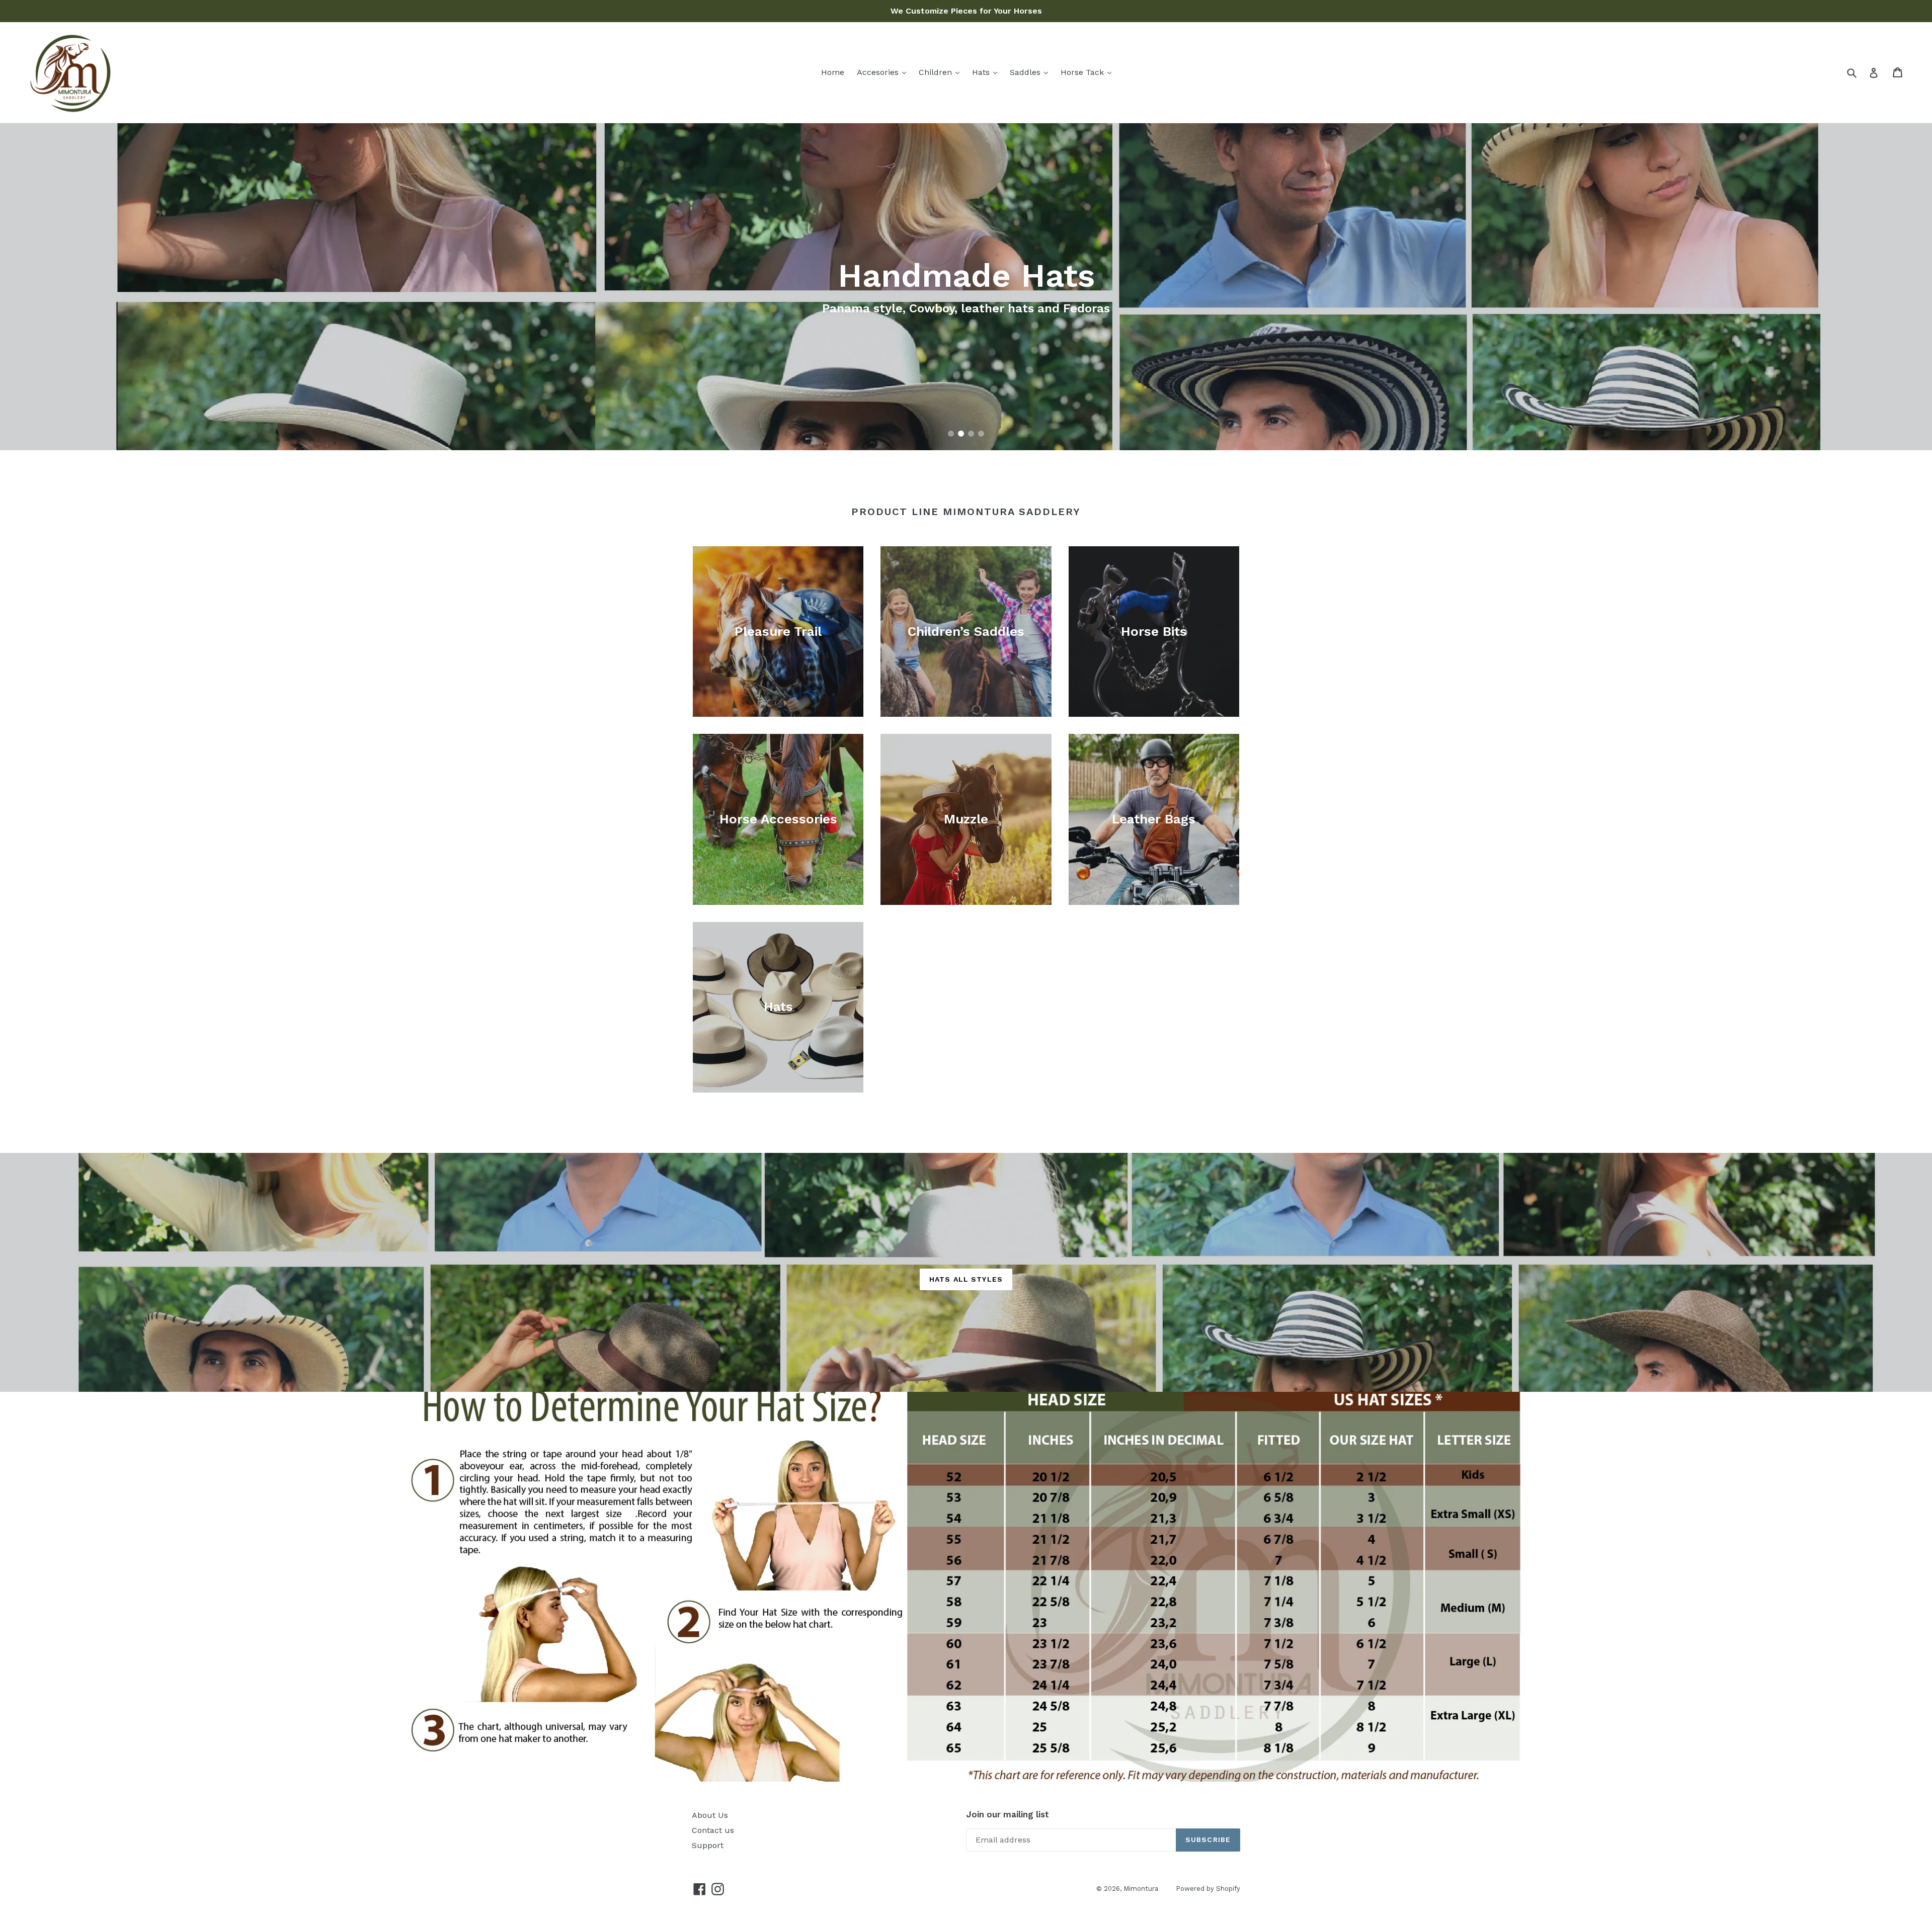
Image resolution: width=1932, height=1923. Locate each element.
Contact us (713, 1830)
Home (833, 72)
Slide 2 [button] (961, 434)
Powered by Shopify (1208, 1889)
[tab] (951, 434)
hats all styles (966, 1279)
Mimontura (1141, 1889)
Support (708, 1845)
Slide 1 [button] (951, 434)
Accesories (879, 72)
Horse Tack (1083, 72)
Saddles (1026, 72)
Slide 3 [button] (971, 434)
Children (937, 72)
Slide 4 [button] (981, 434)
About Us (710, 1815)
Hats (982, 72)
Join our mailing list (1008, 1814)
